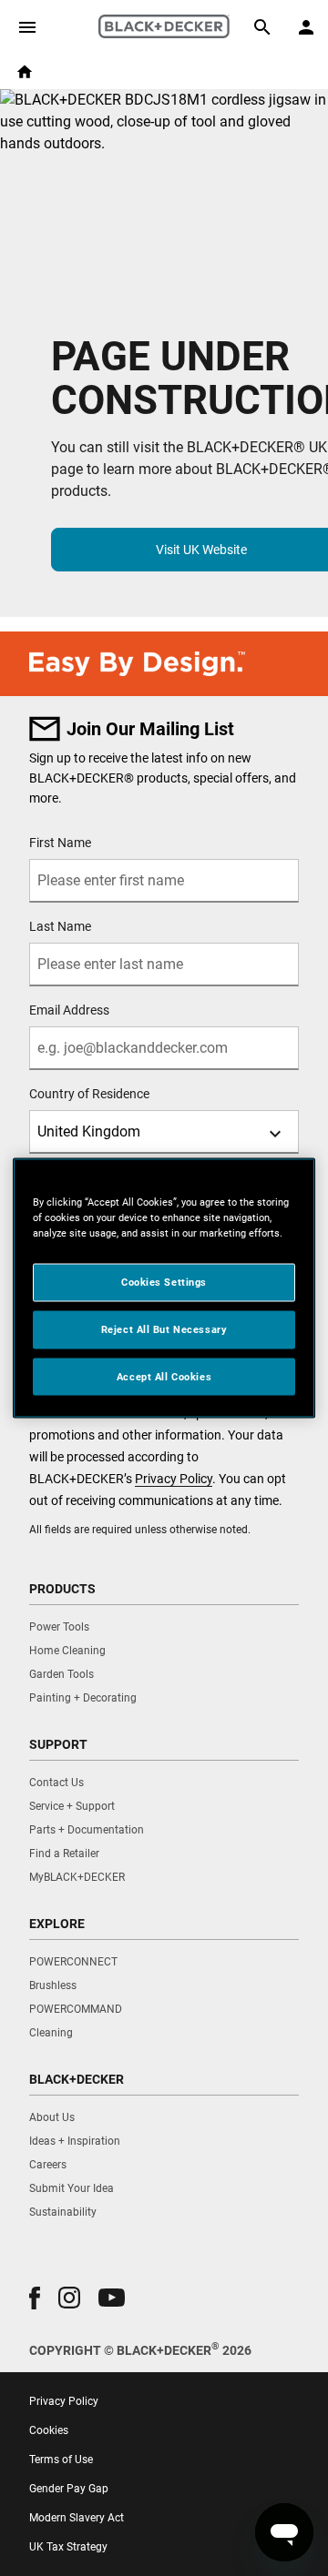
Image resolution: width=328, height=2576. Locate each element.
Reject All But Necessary (164, 1328)
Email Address (69, 1010)
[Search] (262, 27)
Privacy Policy (174, 1479)
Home (25, 72)
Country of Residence (89, 1094)
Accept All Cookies (164, 1376)
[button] (35, 2298)
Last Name (60, 926)
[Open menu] (27, 27)
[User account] (306, 27)
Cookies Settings (164, 1281)
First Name (60, 843)
